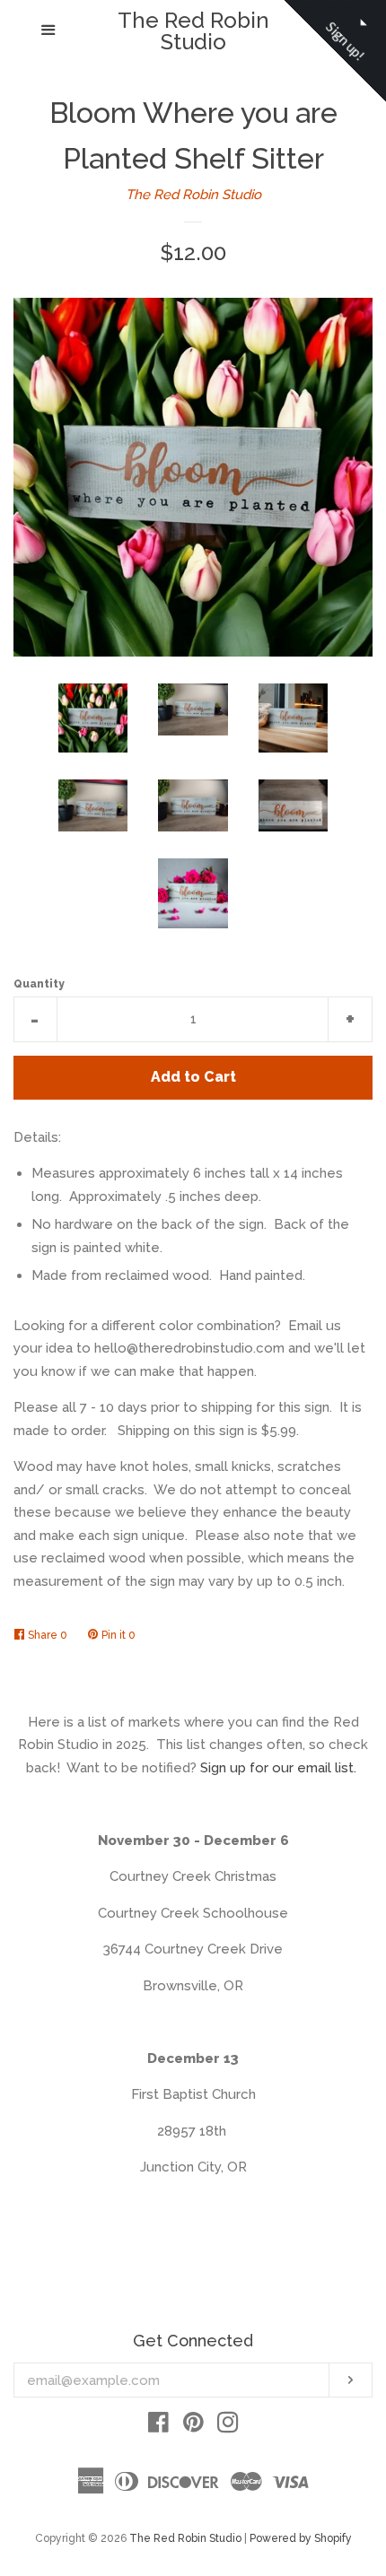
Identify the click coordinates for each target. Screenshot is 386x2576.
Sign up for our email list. (278, 1768)
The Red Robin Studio (193, 31)
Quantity (39, 984)
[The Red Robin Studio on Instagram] (228, 2426)
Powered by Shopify (301, 2538)
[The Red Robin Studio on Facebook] (158, 2426)
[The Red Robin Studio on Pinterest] (193, 2426)
